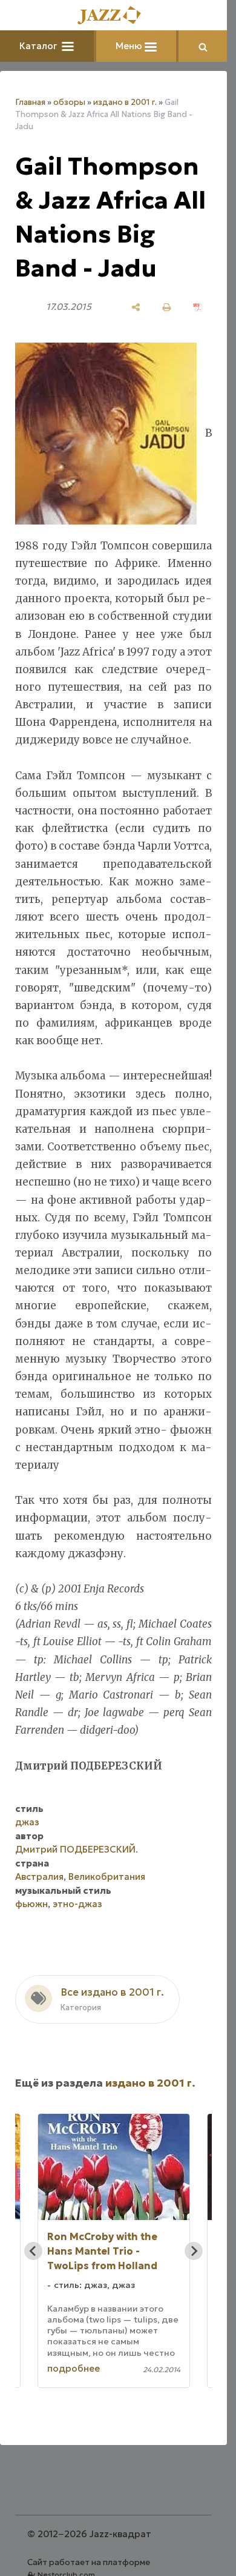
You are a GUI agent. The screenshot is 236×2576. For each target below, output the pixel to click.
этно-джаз (77, 1904)
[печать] (167, 307)
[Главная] (114, 16)
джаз (27, 1822)
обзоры (69, 102)
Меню (130, 46)
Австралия (39, 1877)
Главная (30, 102)
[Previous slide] (33, 2251)
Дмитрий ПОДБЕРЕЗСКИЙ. (77, 1849)
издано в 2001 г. (125, 102)
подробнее (74, 2368)
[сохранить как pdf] (198, 307)
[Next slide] (194, 2251)
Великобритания (107, 1877)
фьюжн (31, 1904)
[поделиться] (136, 307)
